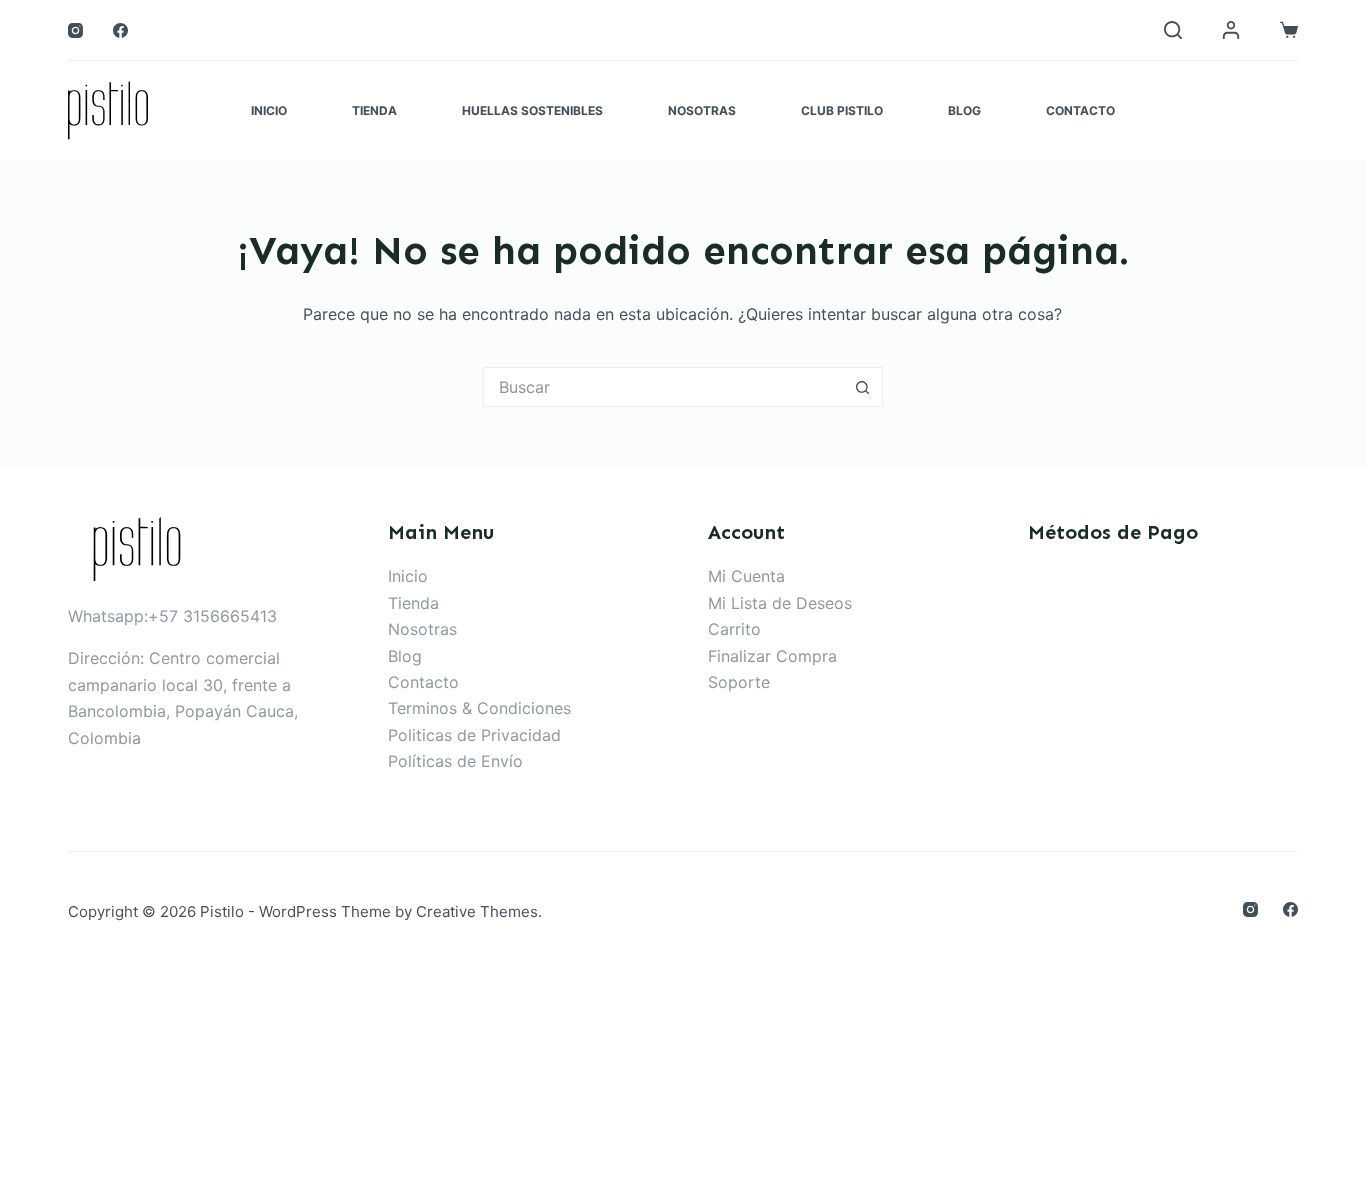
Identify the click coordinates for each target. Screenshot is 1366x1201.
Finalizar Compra (772, 656)
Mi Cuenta (746, 576)
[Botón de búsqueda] (863, 387)
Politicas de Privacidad (474, 735)
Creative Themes (477, 911)
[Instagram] (75, 30)
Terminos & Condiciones (479, 708)
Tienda (374, 110)
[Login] (1231, 30)
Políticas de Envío (455, 761)
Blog (964, 110)
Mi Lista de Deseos (780, 603)
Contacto (1080, 110)
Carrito (734, 629)
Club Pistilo (842, 110)
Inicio (269, 110)
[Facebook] (120, 30)
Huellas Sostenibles (532, 110)
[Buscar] (1173, 30)
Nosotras (702, 110)
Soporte (739, 682)
